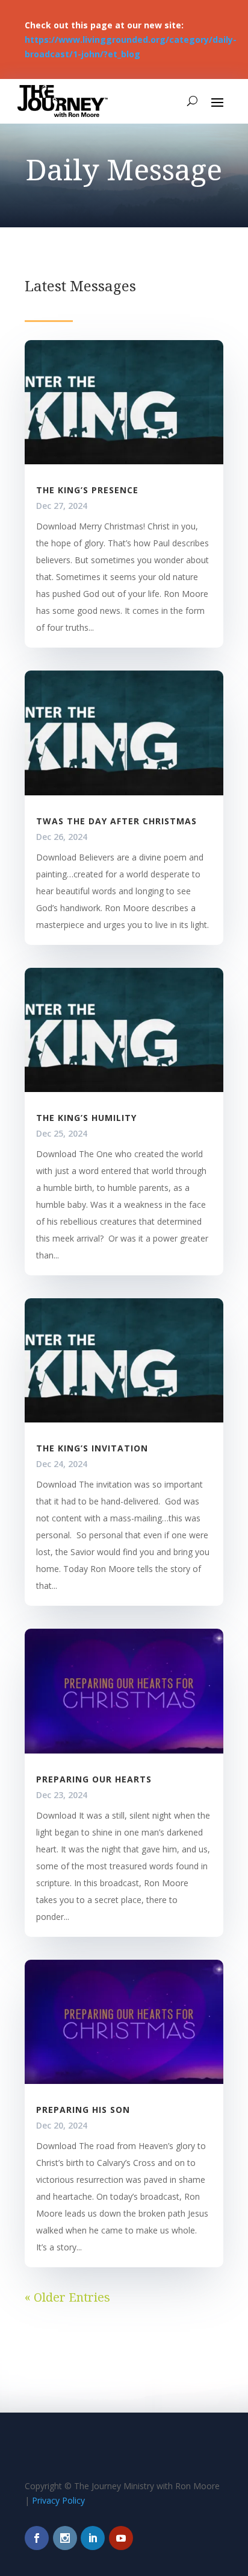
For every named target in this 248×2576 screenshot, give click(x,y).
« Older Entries (67, 2297)
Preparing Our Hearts (94, 1779)
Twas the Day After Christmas (116, 821)
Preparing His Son (83, 2110)
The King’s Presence (87, 490)
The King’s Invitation (92, 1448)
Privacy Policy (58, 2500)
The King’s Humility (86, 1118)
